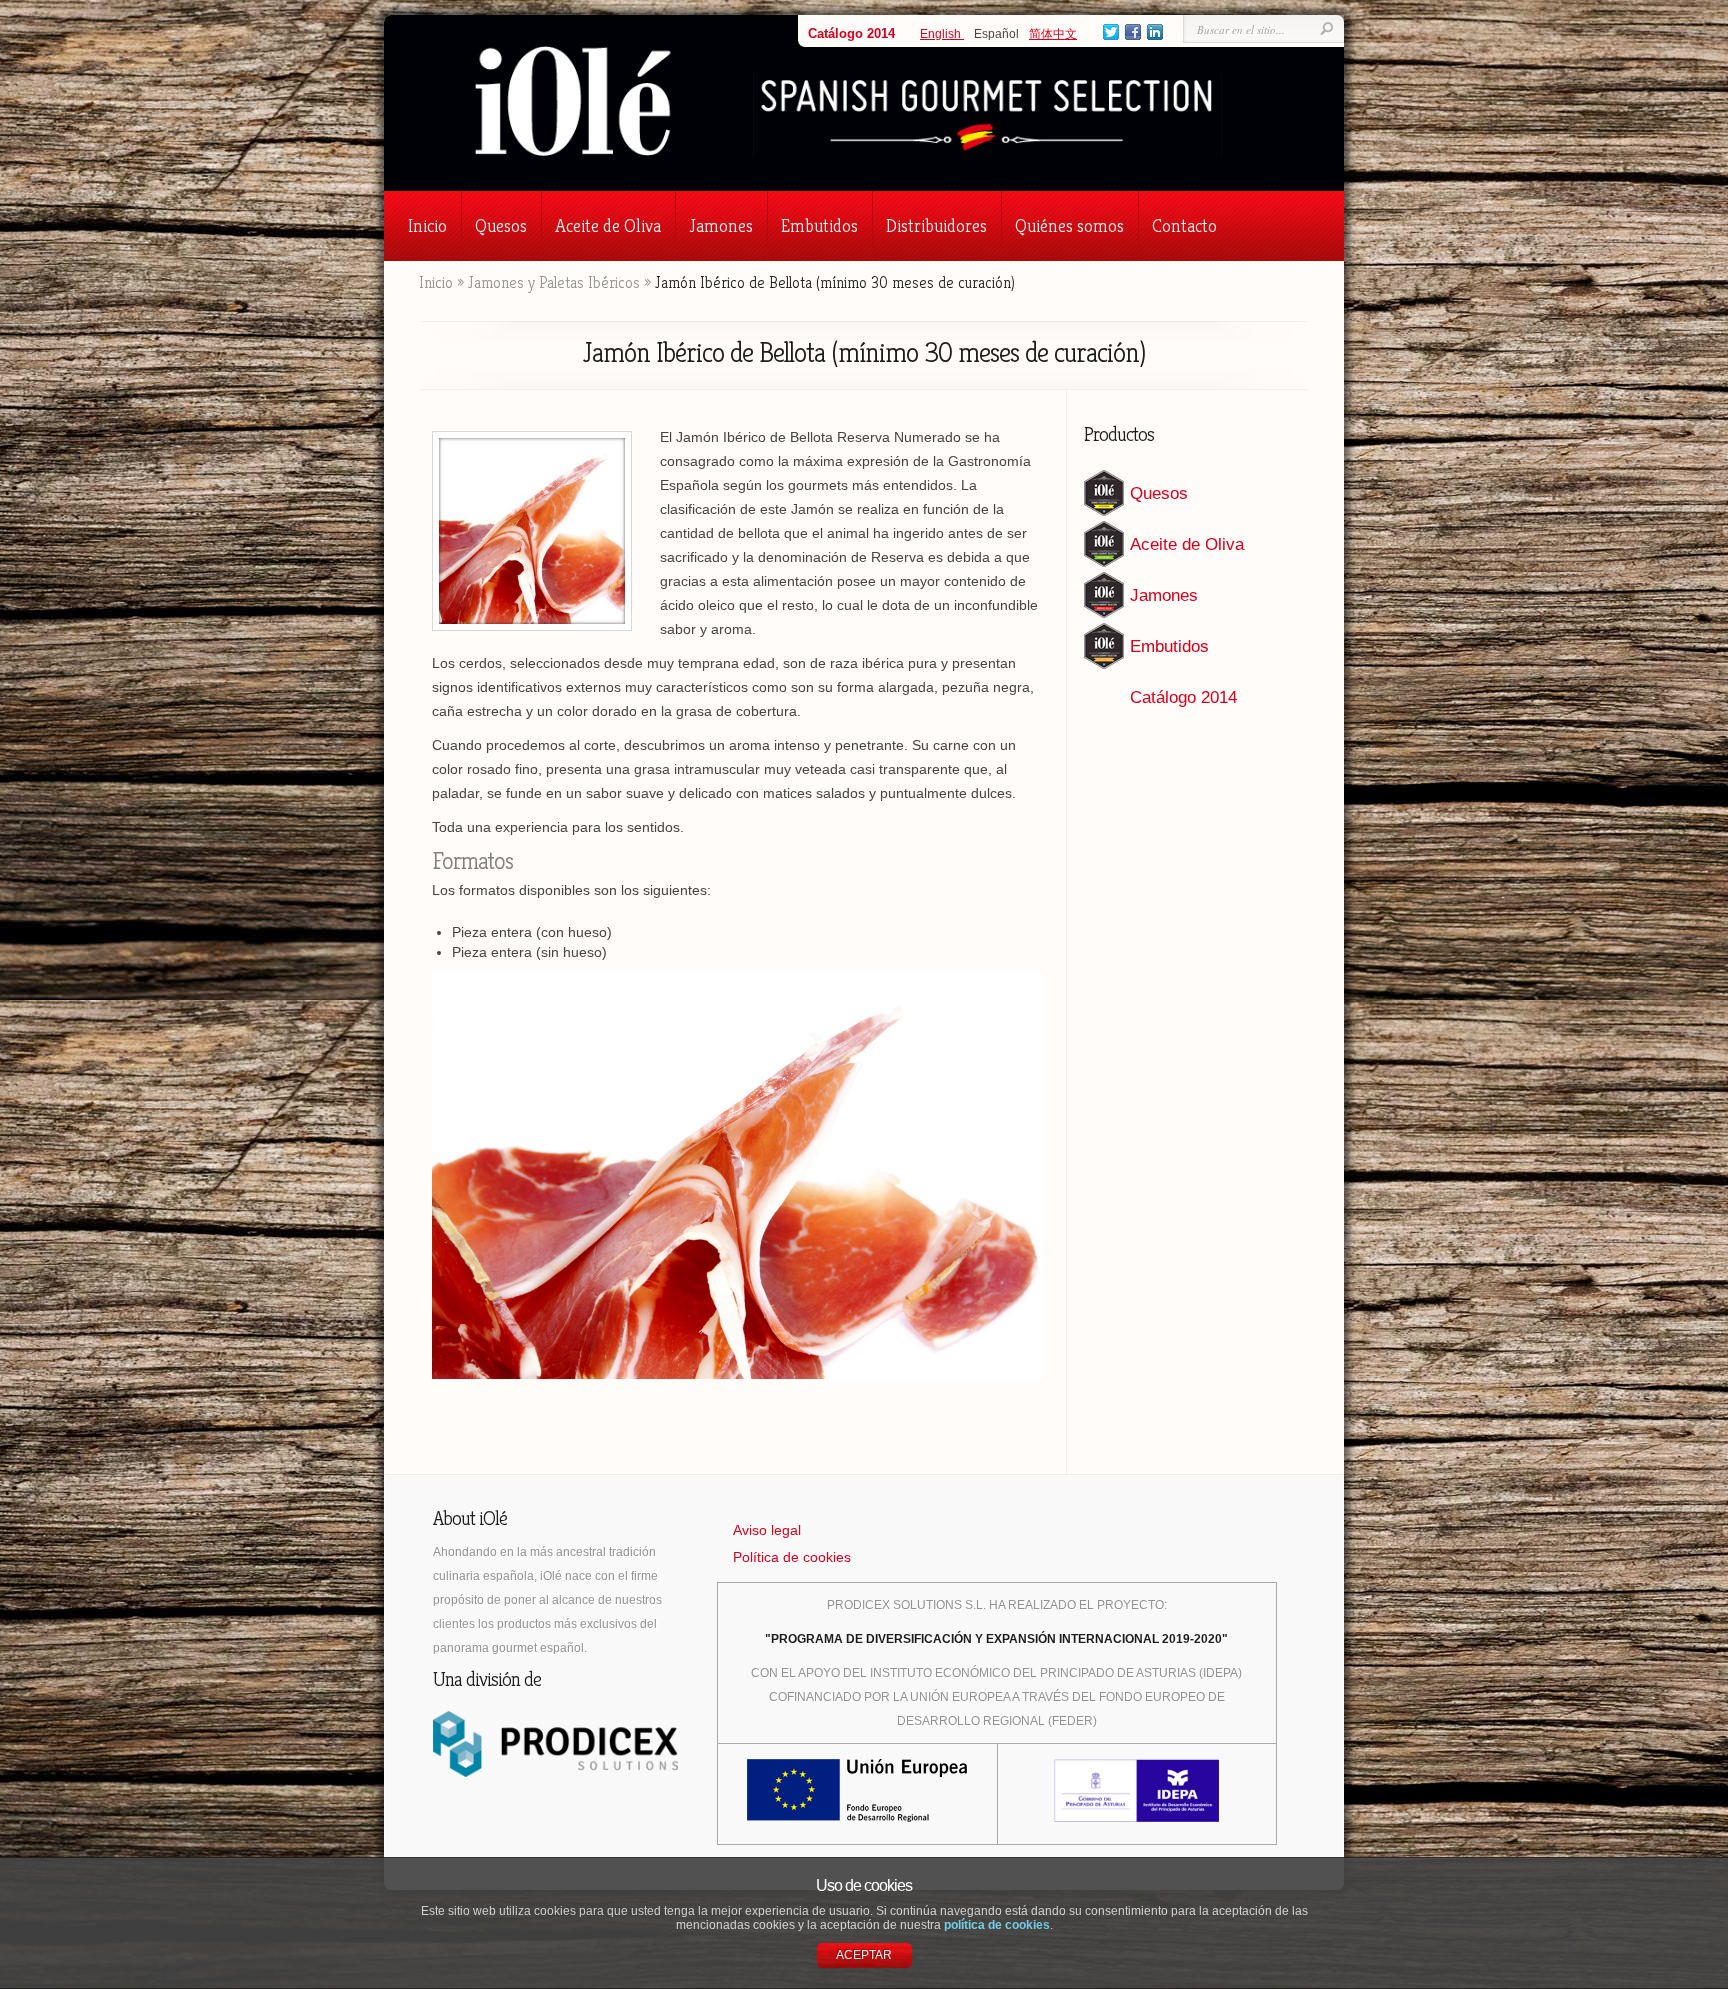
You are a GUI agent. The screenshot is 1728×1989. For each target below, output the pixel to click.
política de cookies (997, 1925)
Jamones (721, 225)
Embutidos (819, 225)
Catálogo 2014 (851, 33)
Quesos (501, 225)
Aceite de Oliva (608, 225)
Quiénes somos (1069, 225)
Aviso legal (767, 1530)
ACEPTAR (864, 1955)
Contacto (1184, 225)
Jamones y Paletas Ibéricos (554, 282)
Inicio (427, 225)
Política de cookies (792, 1557)
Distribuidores (936, 225)
